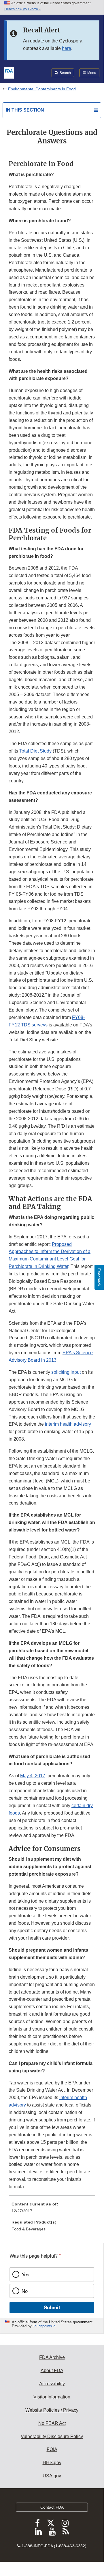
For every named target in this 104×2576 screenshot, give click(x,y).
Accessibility (52, 2384)
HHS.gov (52, 2463)
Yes (25, 2274)
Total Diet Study (35, 751)
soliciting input (66, 1372)
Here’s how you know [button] (22, 9)
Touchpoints (42, 2326)
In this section (25, 110)
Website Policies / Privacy (52, 2410)
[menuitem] (52, 2209)
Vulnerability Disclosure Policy (52, 2436)
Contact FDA (52, 2507)
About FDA (52, 2371)
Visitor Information (52, 2397)
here (67, 48)
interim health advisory (68, 1424)
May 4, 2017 (33, 1776)
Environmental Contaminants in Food (42, 89)
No (25, 2291)
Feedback (99, 1277)
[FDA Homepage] (9, 72)
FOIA (52, 2449)
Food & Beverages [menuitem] (29, 2229)
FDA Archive (52, 2357)
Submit (52, 2307)
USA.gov (52, 2476)
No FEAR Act (52, 2423)
